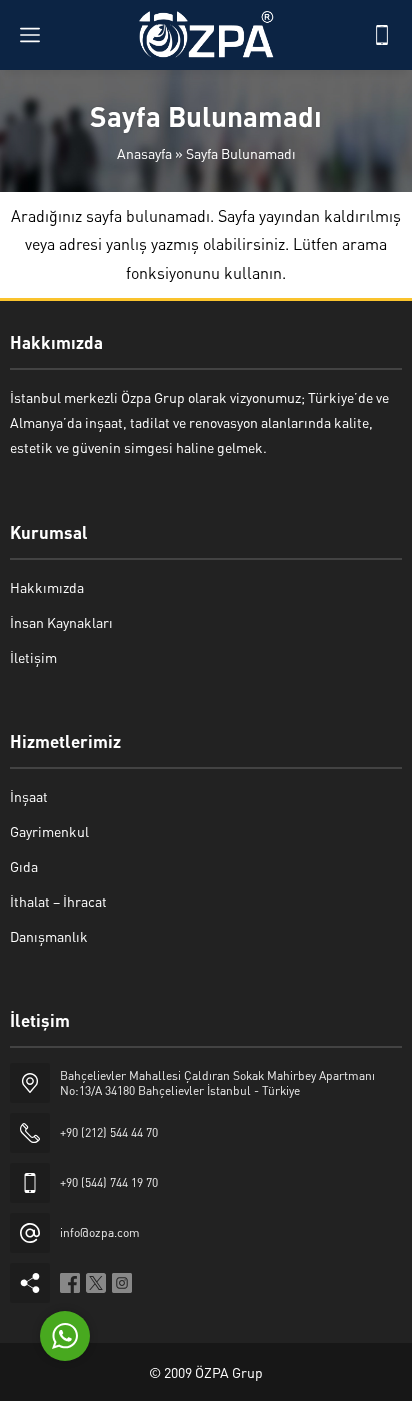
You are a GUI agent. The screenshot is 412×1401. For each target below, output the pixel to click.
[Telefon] (382, 35)
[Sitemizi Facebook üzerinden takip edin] (70, 1283)
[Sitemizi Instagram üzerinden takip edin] (122, 1283)
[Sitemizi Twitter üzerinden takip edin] (96, 1283)
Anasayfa (144, 153)
